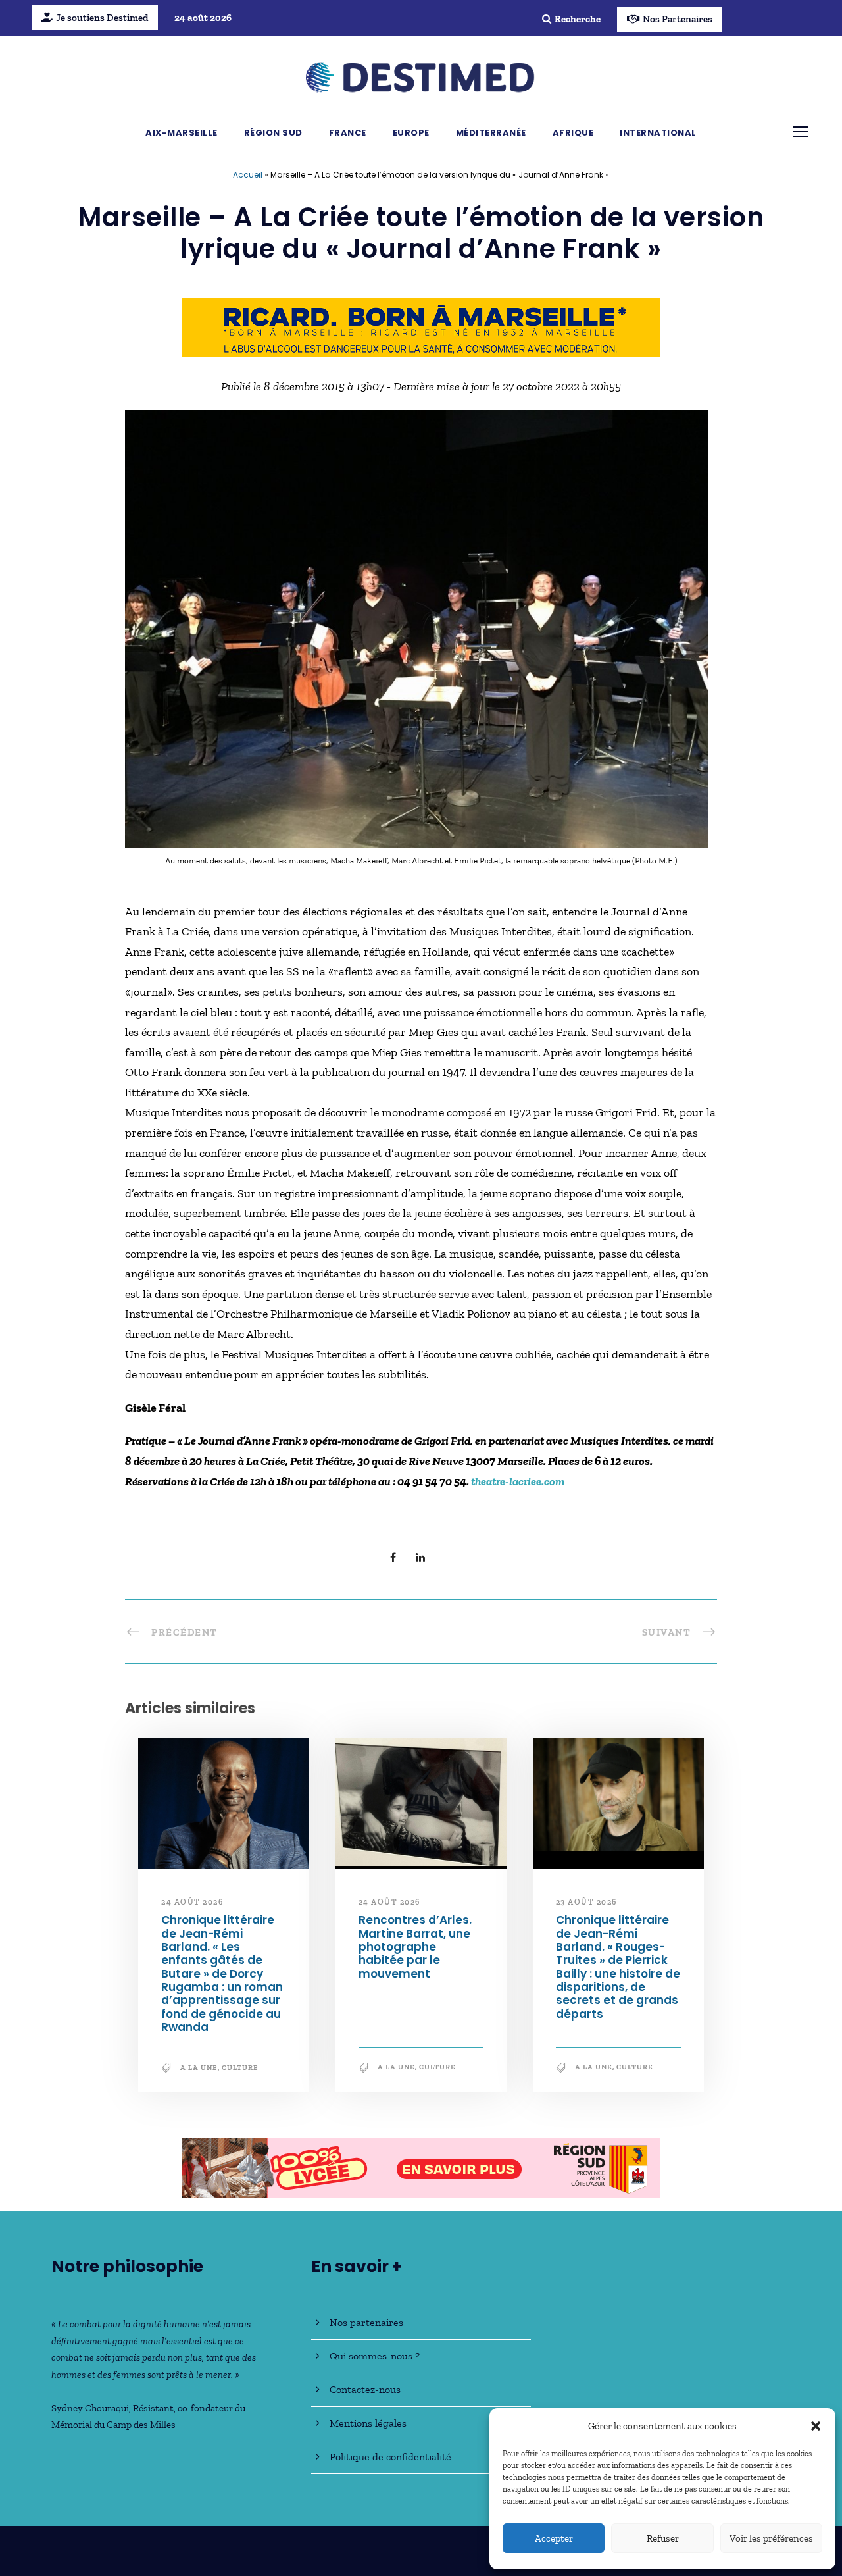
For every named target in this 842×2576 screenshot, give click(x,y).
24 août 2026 (192, 1902)
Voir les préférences (771, 2538)
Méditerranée (491, 133)
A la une (199, 2068)
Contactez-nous (365, 2389)
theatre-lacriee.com (518, 1481)
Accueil (248, 175)
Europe (411, 133)
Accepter (554, 2538)
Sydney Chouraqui (90, 2408)
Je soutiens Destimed (102, 18)
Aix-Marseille (182, 133)
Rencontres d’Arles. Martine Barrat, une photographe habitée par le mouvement (415, 1947)
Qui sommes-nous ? (375, 2356)
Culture (240, 2068)
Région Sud (273, 133)
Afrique (573, 133)
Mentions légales (368, 2423)
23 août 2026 (586, 1902)
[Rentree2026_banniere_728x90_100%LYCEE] (421, 2167)
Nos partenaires (366, 2322)
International (658, 133)
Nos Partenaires (678, 19)
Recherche (578, 19)
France (348, 133)
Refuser (663, 2538)
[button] (816, 2426)
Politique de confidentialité (390, 2457)
